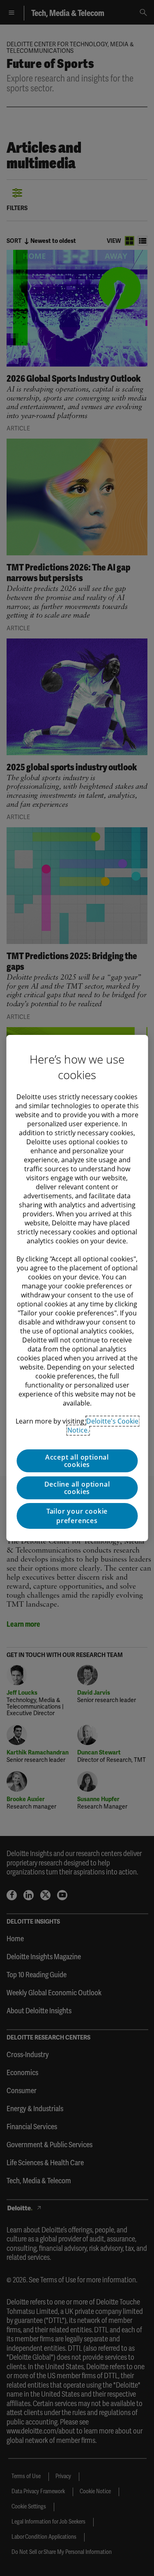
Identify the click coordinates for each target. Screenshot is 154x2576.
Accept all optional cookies (77, 1461)
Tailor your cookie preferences (77, 1516)
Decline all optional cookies (77, 1488)
